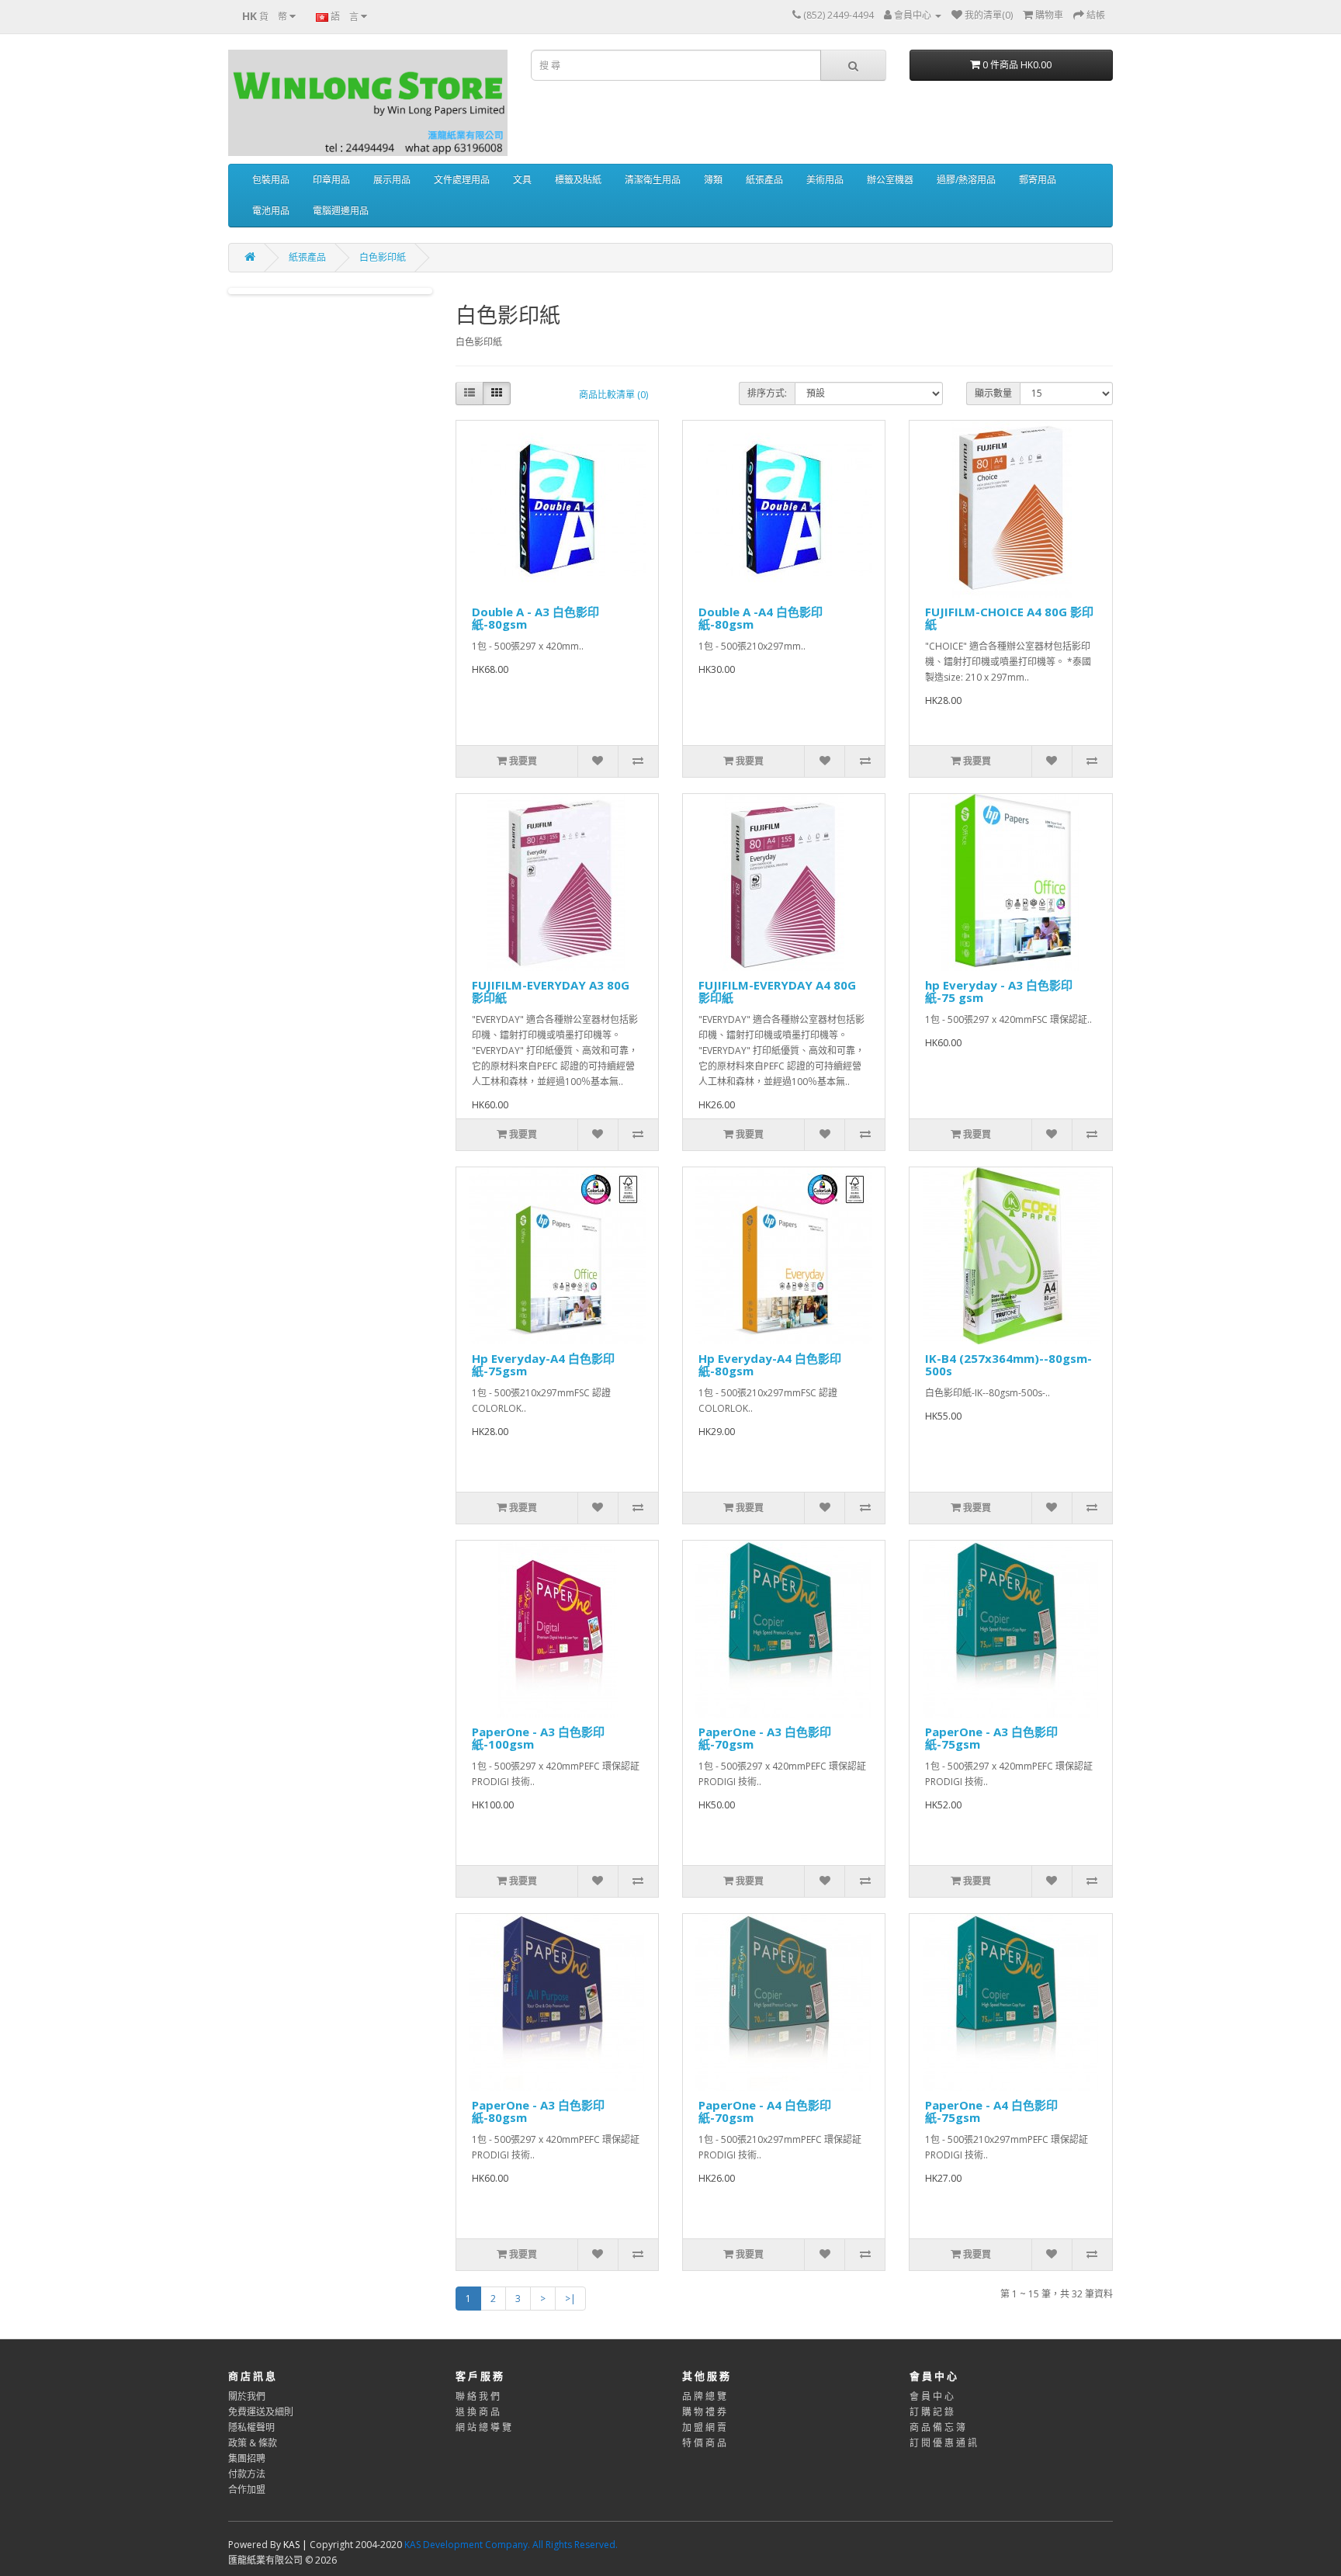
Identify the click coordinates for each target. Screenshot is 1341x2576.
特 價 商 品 (704, 2443)
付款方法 (247, 2474)
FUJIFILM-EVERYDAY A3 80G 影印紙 (551, 992)
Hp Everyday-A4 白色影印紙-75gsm (543, 1365)
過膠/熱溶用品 (966, 180)
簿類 (713, 180)
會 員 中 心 (932, 2396)
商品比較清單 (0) (613, 395)
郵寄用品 (1038, 180)
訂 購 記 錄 (932, 2412)
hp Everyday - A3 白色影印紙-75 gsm (999, 992)
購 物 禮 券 (704, 2412)
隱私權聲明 (251, 2427)
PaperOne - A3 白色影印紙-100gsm (538, 1738)
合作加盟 (247, 2489)
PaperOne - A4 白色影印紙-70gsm (765, 2111)
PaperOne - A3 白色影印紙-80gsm (538, 2111)
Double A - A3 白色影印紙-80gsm (535, 618)
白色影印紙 (383, 257)
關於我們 (247, 2396)
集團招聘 (247, 2458)
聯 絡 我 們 (478, 2396)
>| (570, 2299)
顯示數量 (993, 393)
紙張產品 (764, 180)
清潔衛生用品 (653, 180)
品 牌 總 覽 (704, 2396)
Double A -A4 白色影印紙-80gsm (761, 618)
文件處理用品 (462, 180)
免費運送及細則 (261, 2412)
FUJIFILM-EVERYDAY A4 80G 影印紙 (777, 992)
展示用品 (392, 180)
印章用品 (331, 180)
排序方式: (767, 393)
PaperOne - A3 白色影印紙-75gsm (991, 1738)
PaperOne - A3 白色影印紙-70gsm (765, 1738)
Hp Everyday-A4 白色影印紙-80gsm (770, 1365)
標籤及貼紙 (578, 180)
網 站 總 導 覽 (483, 2427)
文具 (522, 180)
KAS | (296, 2545)
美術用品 (825, 180)
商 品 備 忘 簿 (937, 2427)
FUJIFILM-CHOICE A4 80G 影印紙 (1009, 618)
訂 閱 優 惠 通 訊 (943, 2443)
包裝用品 (271, 180)
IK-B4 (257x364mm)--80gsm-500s (1008, 1365)
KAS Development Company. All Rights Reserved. (511, 2545)
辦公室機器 (890, 180)
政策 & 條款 (253, 2443)
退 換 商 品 (478, 2412)
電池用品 (271, 211)
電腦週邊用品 (341, 211)
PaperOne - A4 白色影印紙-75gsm (991, 2111)
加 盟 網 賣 (704, 2427)
